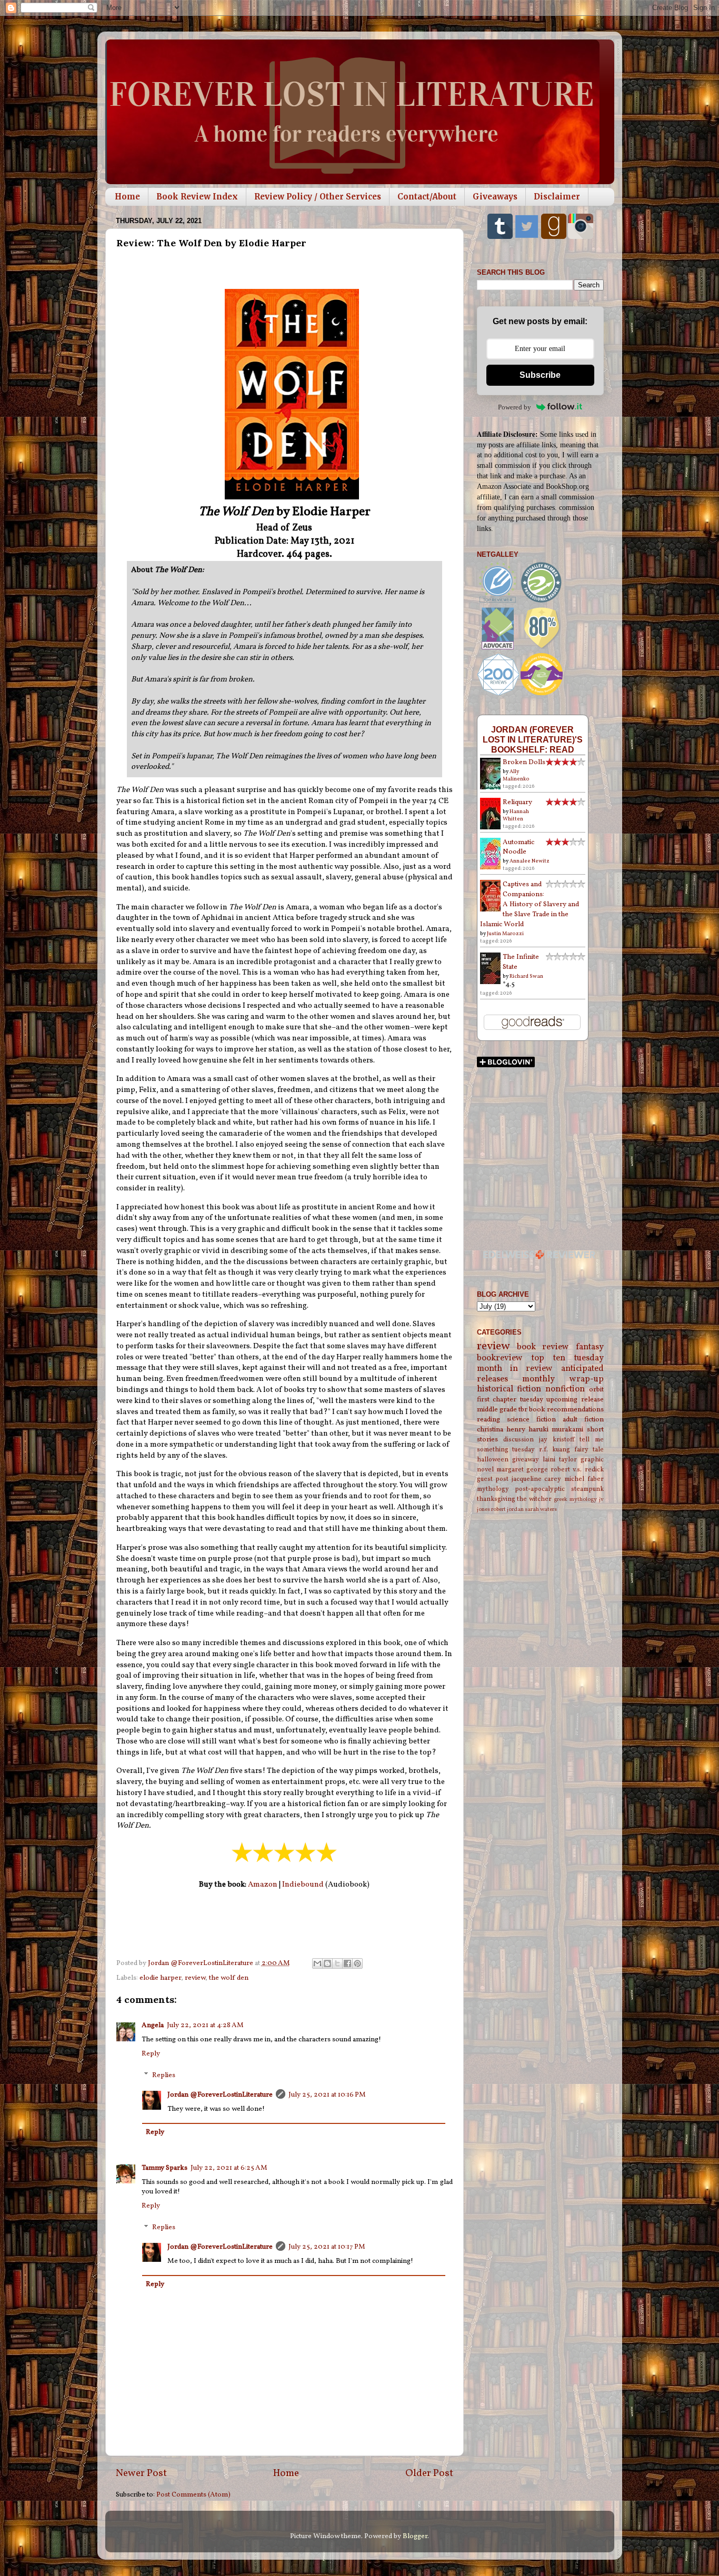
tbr (523, 1410)
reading (488, 1420)
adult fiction (583, 1420)
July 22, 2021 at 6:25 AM (229, 2168)
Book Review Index (197, 197)
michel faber (584, 1479)
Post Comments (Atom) (193, 2495)
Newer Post (141, 2473)
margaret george (522, 1470)
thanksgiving (496, 1499)
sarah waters (541, 1510)
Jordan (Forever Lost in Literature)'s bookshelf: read (533, 739)
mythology (493, 1489)
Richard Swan (526, 976)
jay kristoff (557, 1440)
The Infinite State (521, 962)
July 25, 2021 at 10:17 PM (327, 2247)
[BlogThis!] (327, 1963)
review (195, 1978)
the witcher (534, 1499)
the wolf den (229, 1978)
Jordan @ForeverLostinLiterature (220, 2095)
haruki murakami (556, 1430)
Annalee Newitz (530, 861)
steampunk (587, 1489)
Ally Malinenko (516, 775)
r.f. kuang (555, 1450)
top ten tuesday (568, 1358)
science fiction (531, 1420)
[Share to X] (337, 1963)
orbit (596, 1390)
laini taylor (560, 1460)
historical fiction (509, 1389)
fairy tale (589, 1450)
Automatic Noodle (518, 847)
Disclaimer (557, 197)
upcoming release (575, 1400)
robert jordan (507, 1510)
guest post (493, 1479)
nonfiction (565, 1389)
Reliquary (517, 802)
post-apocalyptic (540, 1489)
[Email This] (317, 1963)
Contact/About (427, 197)
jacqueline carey (537, 1479)
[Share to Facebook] (347, 1963)
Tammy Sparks (164, 2168)
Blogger (415, 2536)
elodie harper (160, 1978)
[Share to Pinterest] (357, 1963)
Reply (151, 2054)
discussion (518, 1440)
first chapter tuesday (510, 1400)
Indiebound (303, 1885)
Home (127, 197)
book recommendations (566, 1410)
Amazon (263, 1885)
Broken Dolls (524, 762)
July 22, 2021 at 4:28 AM (205, 2025)
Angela (153, 2025)
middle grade (497, 1410)
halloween (493, 1460)
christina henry (501, 1430)
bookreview (500, 1358)
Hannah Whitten (516, 815)
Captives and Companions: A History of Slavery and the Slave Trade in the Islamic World (530, 904)
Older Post (429, 2473)
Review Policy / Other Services (318, 197)
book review (543, 1347)
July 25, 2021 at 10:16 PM (327, 2095)
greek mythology (575, 1500)
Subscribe (540, 375)
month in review (515, 1369)
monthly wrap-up (563, 1379)
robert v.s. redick (577, 1470)
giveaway (526, 1460)
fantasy (590, 1347)
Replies (164, 2075)
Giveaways (495, 197)
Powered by (515, 407)
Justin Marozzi (505, 934)
